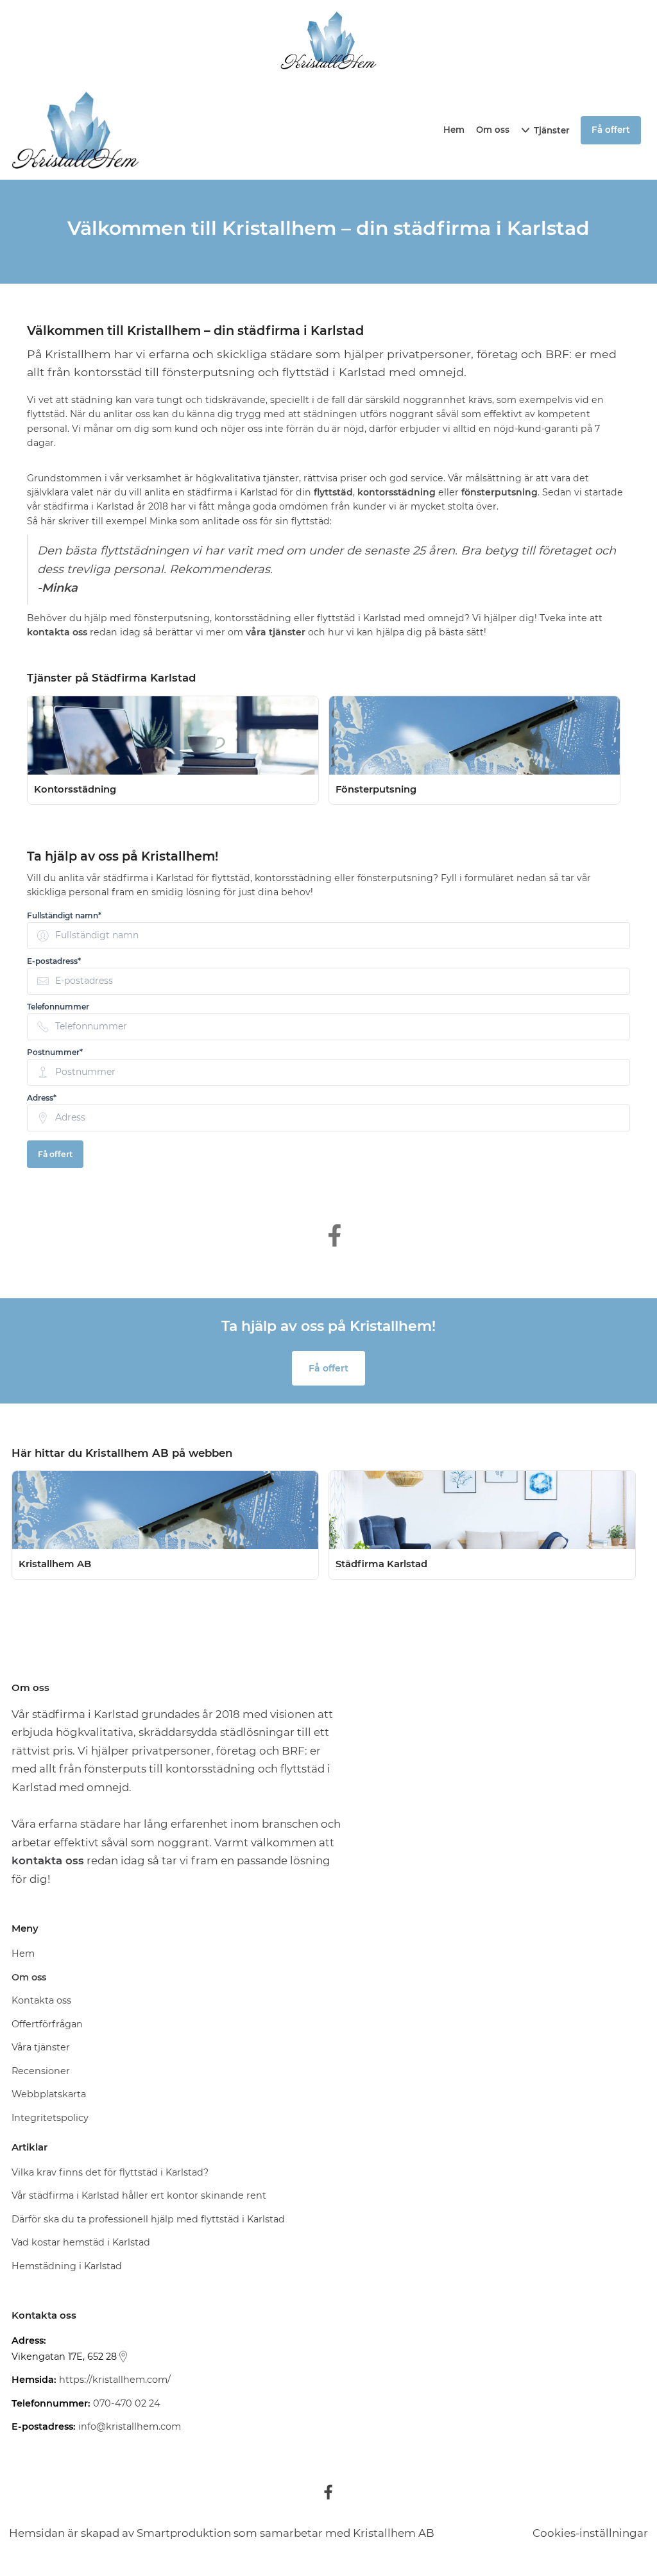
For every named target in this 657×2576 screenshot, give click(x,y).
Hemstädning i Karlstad (67, 2266)
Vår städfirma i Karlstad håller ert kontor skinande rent (139, 2195)
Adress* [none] (42, 1098)
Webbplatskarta (49, 2094)
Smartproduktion (184, 2533)
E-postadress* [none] (54, 961)
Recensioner (41, 2071)
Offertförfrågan (47, 2024)
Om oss (493, 130)
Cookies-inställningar (590, 2533)
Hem (454, 130)
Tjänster (552, 130)
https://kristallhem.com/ (115, 2380)
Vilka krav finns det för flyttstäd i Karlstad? (110, 2172)
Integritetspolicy (50, 2118)
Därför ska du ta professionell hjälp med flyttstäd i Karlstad (148, 2219)
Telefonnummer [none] (58, 1007)
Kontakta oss (41, 2000)
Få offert (55, 1154)
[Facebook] (328, 2492)
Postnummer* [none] (55, 1052)
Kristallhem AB (394, 2533)
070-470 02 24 (127, 2403)
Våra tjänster (41, 2047)
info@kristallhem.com (130, 2426)
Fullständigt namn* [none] (64, 916)
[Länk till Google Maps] (123, 2357)
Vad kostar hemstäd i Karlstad (81, 2242)
